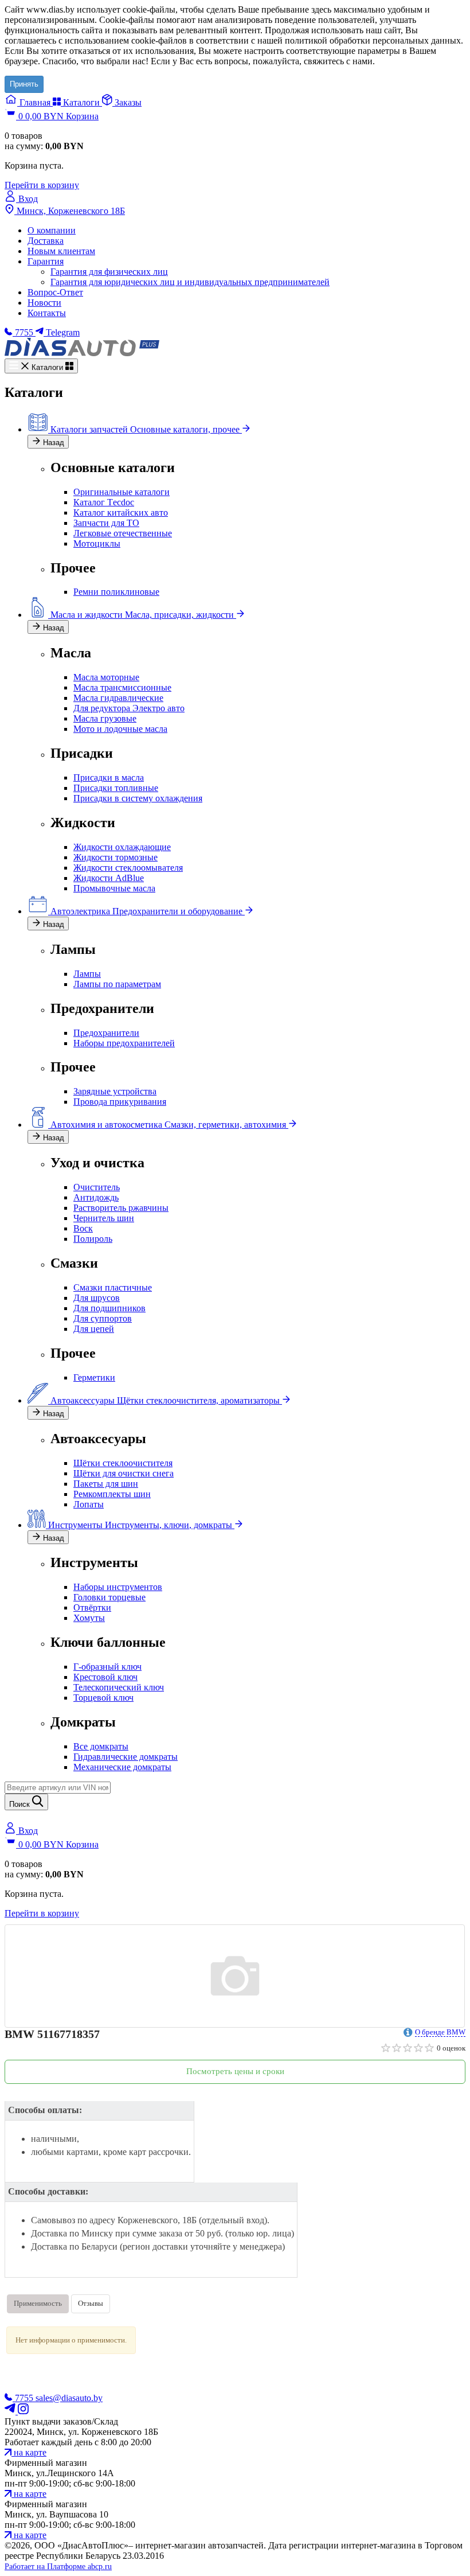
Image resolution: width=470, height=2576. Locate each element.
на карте (29, 2452)
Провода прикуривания (120, 1102)
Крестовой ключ (105, 1677)
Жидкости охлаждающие (122, 847)
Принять (24, 84)
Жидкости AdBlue (109, 878)
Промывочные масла (114, 888)
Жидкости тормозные (115, 857)
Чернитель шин (104, 1218)
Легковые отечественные (123, 533)
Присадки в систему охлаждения (138, 798)
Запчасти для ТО (106, 523)
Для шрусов (97, 1298)
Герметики (94, 1377)
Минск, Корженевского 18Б (70, 211)
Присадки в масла (109, 778)
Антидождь (96, 1197)
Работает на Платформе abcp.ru (58, 2567)
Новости (44, 303)
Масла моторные (106, 677)
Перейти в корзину (42, 185)
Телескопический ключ (119, 1687)
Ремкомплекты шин (112, 1494)
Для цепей (94, 1329)
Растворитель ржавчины (121, 1208)
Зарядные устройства (115, 1091)
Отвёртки (92, 1607)
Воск (83, 1228)
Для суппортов (103, 1318)
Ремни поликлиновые (116, 592)
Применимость (38, 2303)
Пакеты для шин (106, 1484)
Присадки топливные (116, 788)
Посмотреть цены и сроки (235, 2071)
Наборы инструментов (118, 1587)
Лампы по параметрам (117, 984)
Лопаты (89, 1504)
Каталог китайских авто (121, 513)
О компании (52, 230)
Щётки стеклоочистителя (123, 1463)
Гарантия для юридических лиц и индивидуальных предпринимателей (190, 282)
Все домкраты (101, 1746)
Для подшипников (109, 1308)
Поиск (21, 1804)
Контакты (47, 313)
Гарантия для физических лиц (109, 272)
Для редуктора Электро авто (129, 708)
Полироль (93, 1239)
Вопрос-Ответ (55, 292)
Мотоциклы (97, 543)
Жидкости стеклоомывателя (128, 868)
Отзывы (91, 2303)
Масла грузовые (105, 718)
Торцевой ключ (103, 1698)
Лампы (87, 974)
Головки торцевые (109, 1597)
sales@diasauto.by (69, 2398)
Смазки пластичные (113, 1287)
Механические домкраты (122, 1767)
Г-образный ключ (107, 1667)
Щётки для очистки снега (124, 1473)
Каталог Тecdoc (104, 502)
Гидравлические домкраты (126, 1757)
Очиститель (97, 1187)
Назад (52, 443)
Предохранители (106, 1033)
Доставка (46, 241)
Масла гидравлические (118, 698)
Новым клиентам (61, 251)
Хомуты (89, 1618)
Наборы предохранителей (124, 1043)
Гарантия (46, 261)
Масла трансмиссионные (122, 687)
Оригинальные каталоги (122, 492)
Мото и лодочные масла (120, 729)
